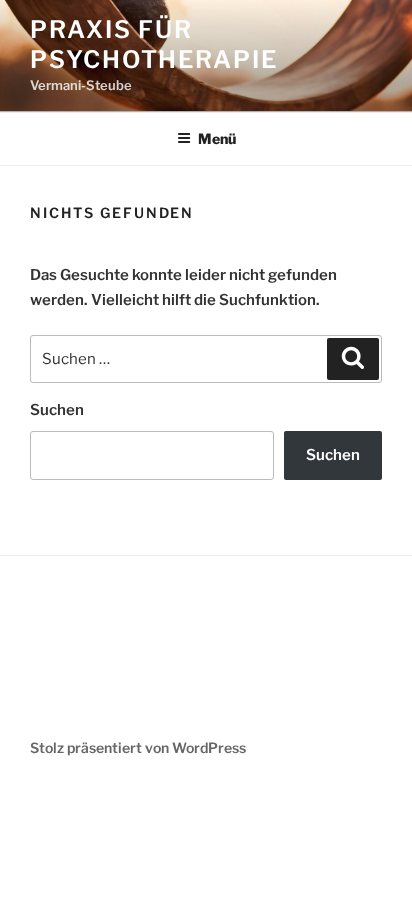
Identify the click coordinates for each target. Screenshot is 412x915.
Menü (217, 138)
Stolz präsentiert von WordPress (138, 747)
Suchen (57, 410)
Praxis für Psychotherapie (154, 44)
